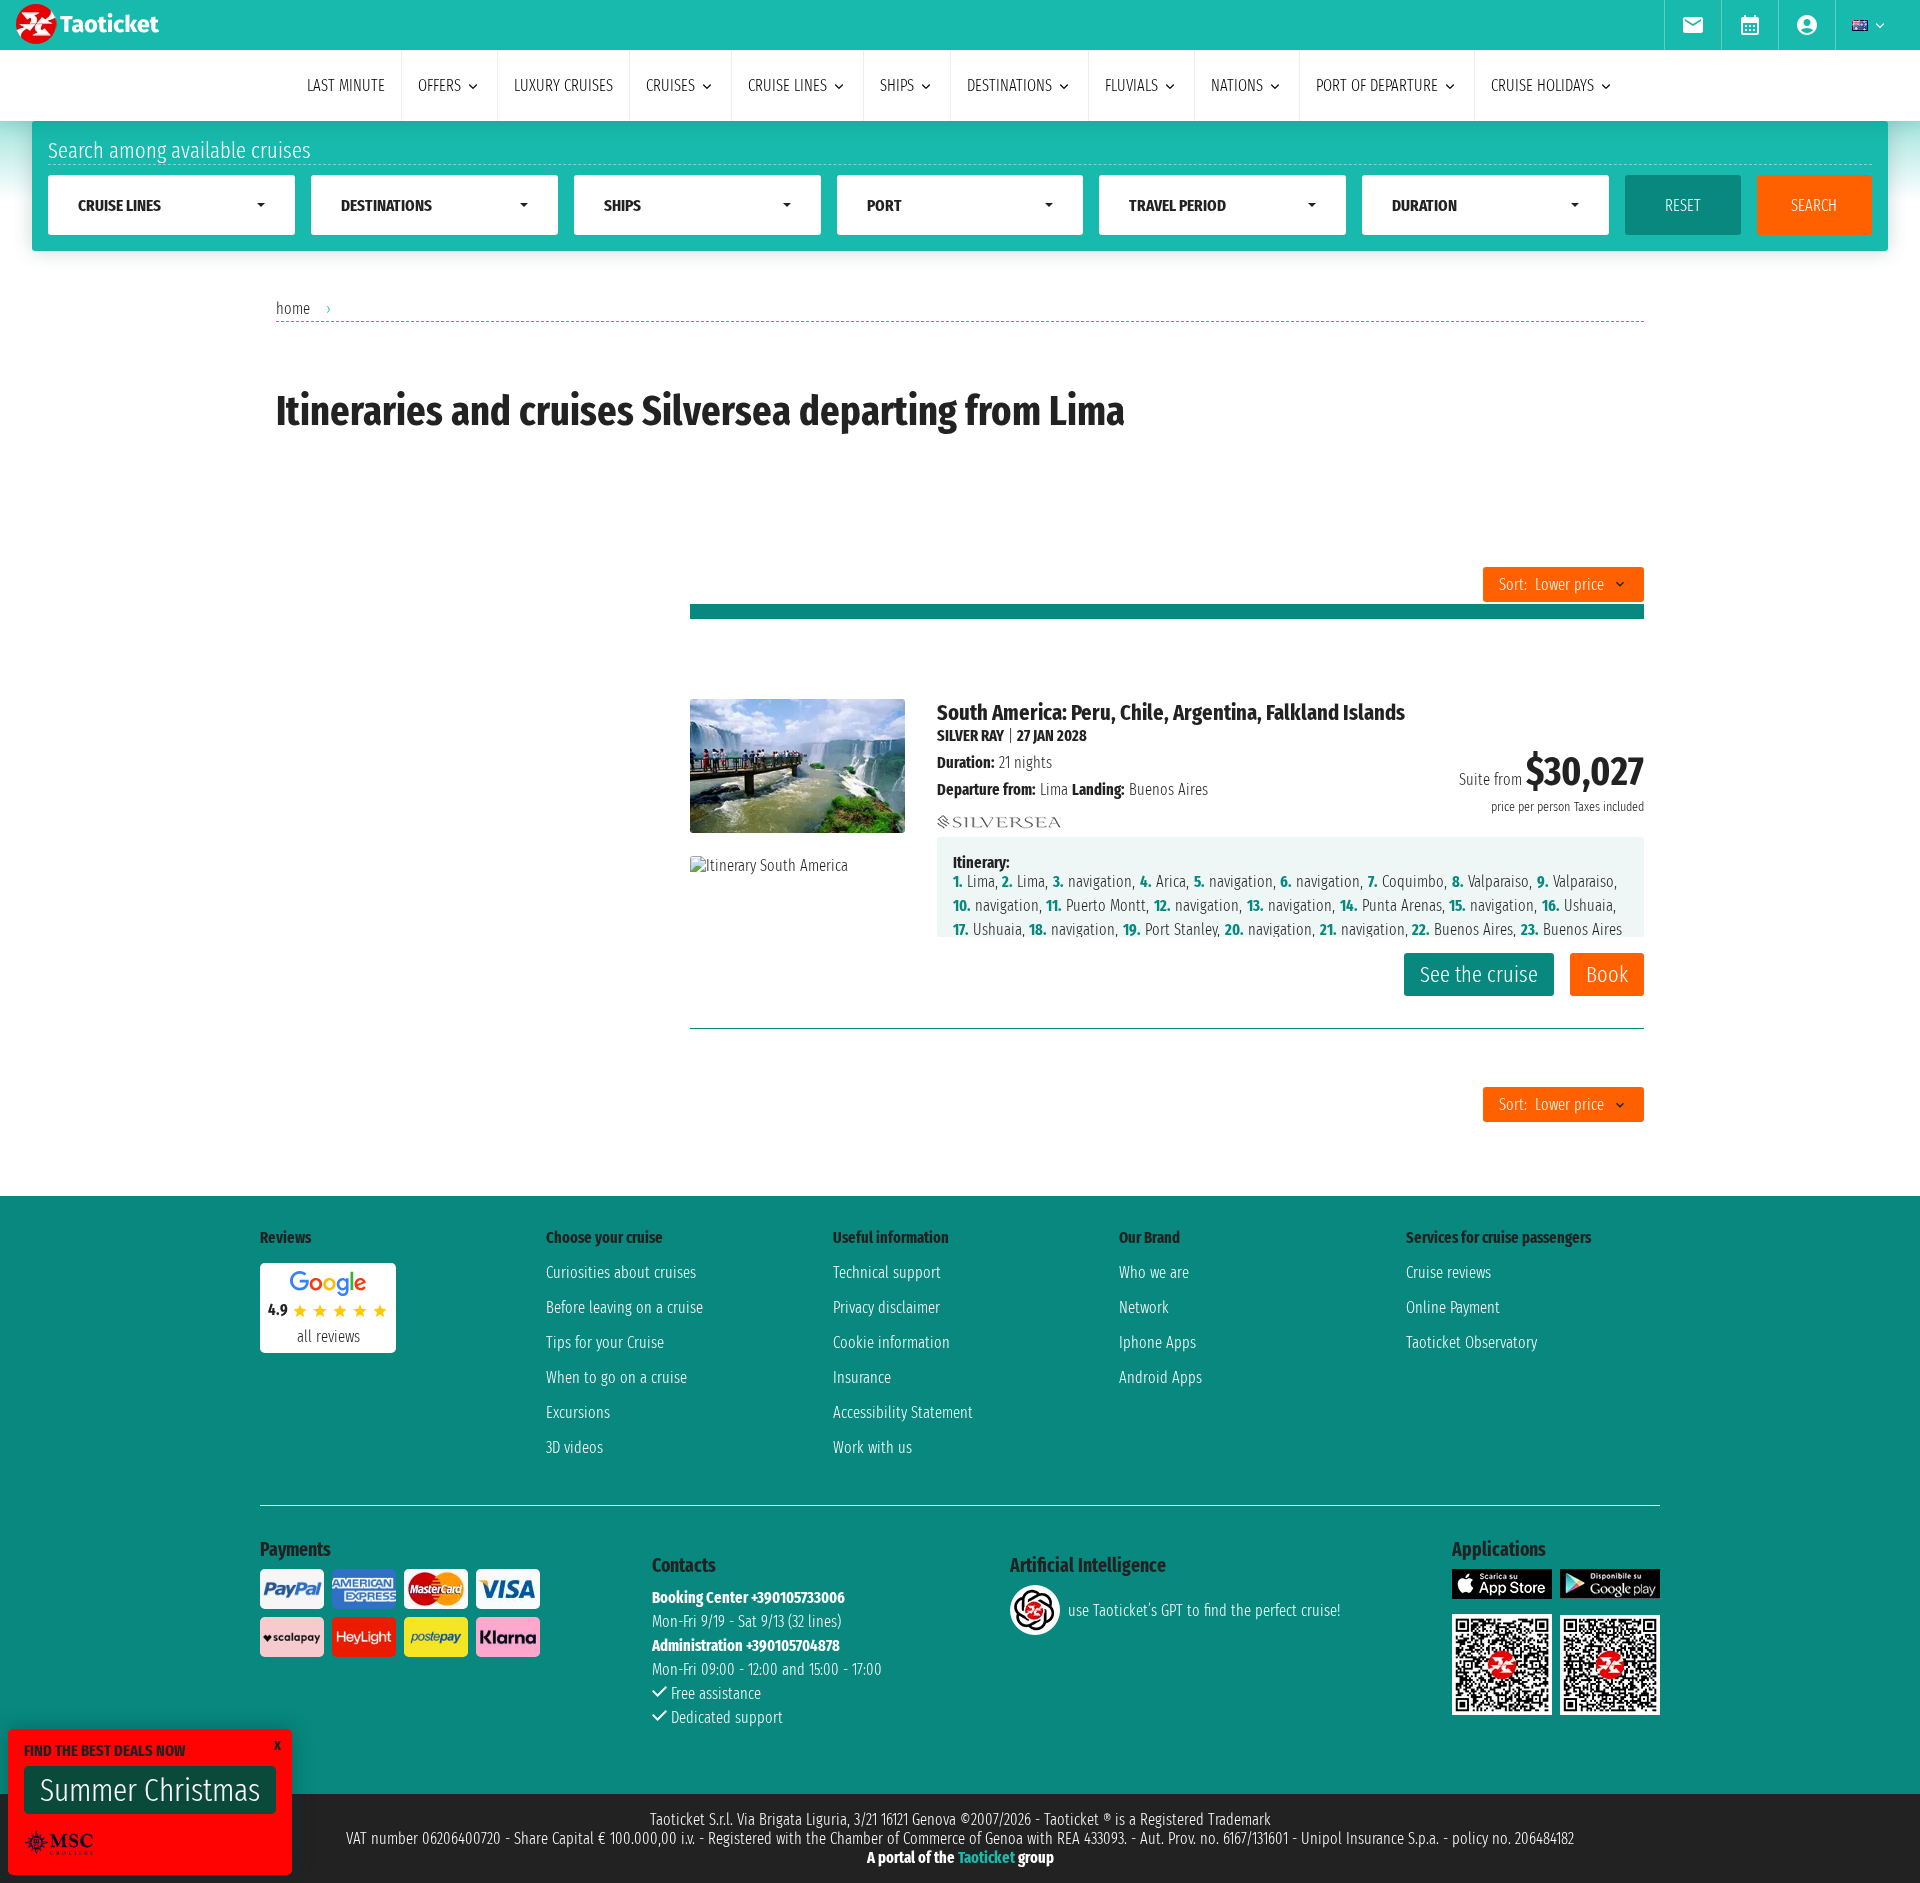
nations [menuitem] (1237, 85)
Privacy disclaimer (886, 1307)
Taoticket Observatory (1471, 1342)
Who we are (1154, 1272)
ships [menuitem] (897, 85)
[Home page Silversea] (999, 816)
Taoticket (986, 1857)
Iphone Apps (1157, 1342)
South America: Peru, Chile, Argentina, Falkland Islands (1171, 712)
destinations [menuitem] (1009, 85)
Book (1607, 974)
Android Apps (1160, 1377)
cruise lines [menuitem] (787, 85)
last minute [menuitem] (346, 85)
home (293, 308)
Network (1144, 1307)
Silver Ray (970, 735)
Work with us (872, 1447)
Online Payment (1453, 1307)
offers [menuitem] (439, 85)
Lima (1054, 789)
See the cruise (1479, 974)
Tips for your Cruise (605, 1342)
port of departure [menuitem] (1377, 85)
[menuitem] (1692, 25)
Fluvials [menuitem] (1131, 85)
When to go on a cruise (616, 1377)
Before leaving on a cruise (624, 1307)
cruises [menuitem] (670, 85)
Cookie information (891, 1342)
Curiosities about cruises (621, 1272)
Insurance (862, 1377)
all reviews (328, 1336)
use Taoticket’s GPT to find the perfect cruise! (1204, 1610)
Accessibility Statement (903, 1412)
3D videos (574, 1447)
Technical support (887, 1272)
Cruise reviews (1448, 1272)
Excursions (578, 1412)
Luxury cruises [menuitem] (563, 85)
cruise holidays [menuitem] (1542, 85)
